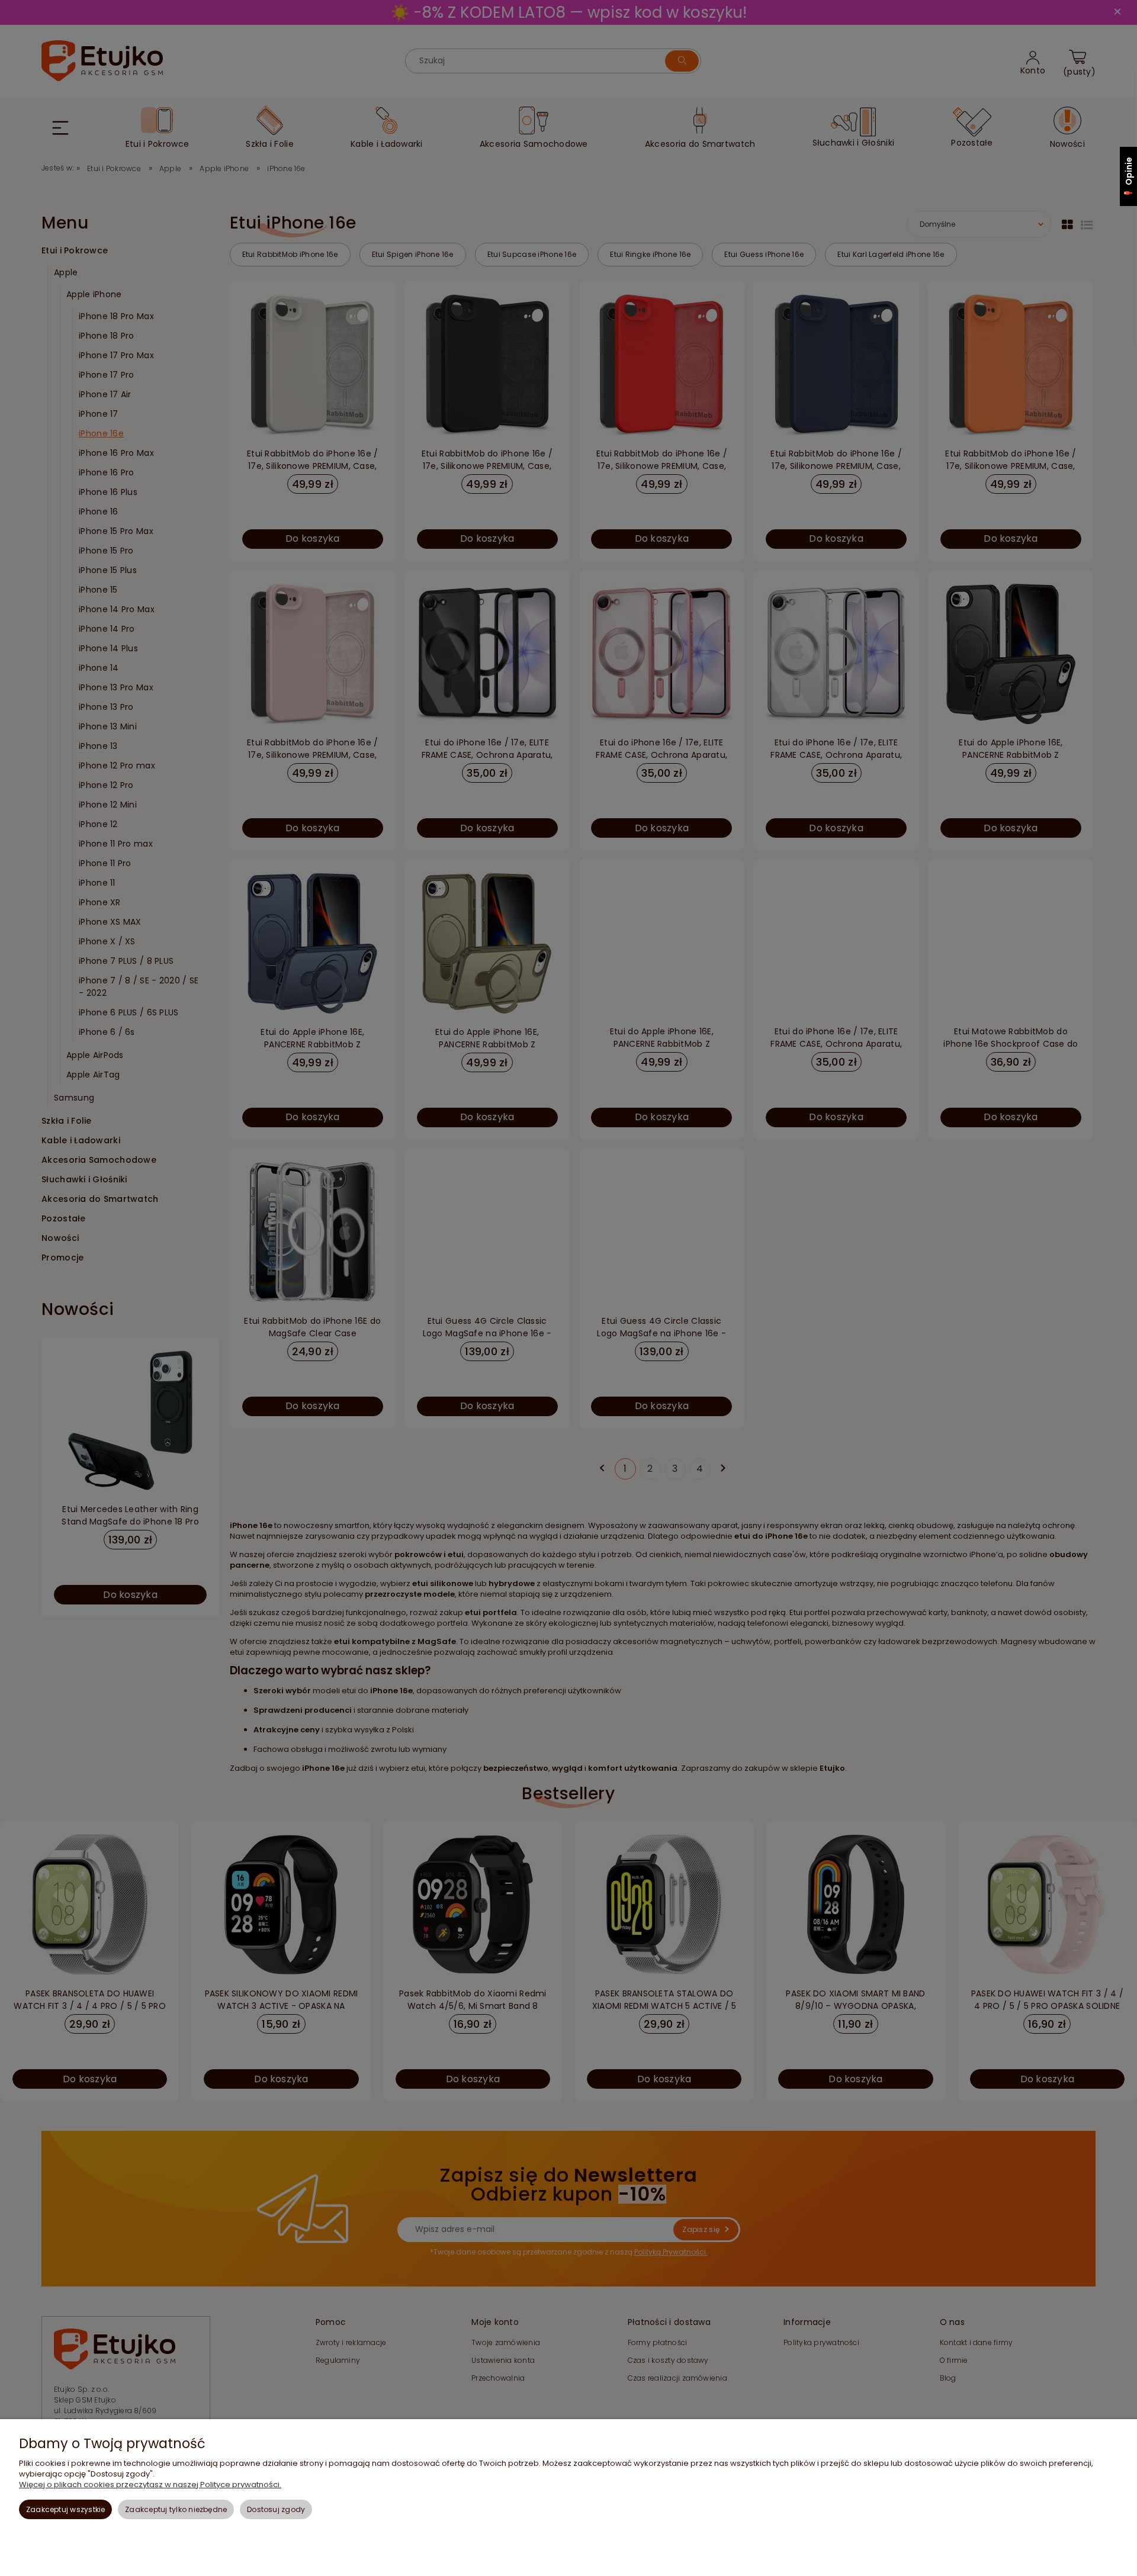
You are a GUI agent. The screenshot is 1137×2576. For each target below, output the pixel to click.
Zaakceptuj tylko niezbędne (176, 2509)
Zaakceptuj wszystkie (66, 2509)
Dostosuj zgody (276, 2509)
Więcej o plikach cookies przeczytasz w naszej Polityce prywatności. (150, 2485)
